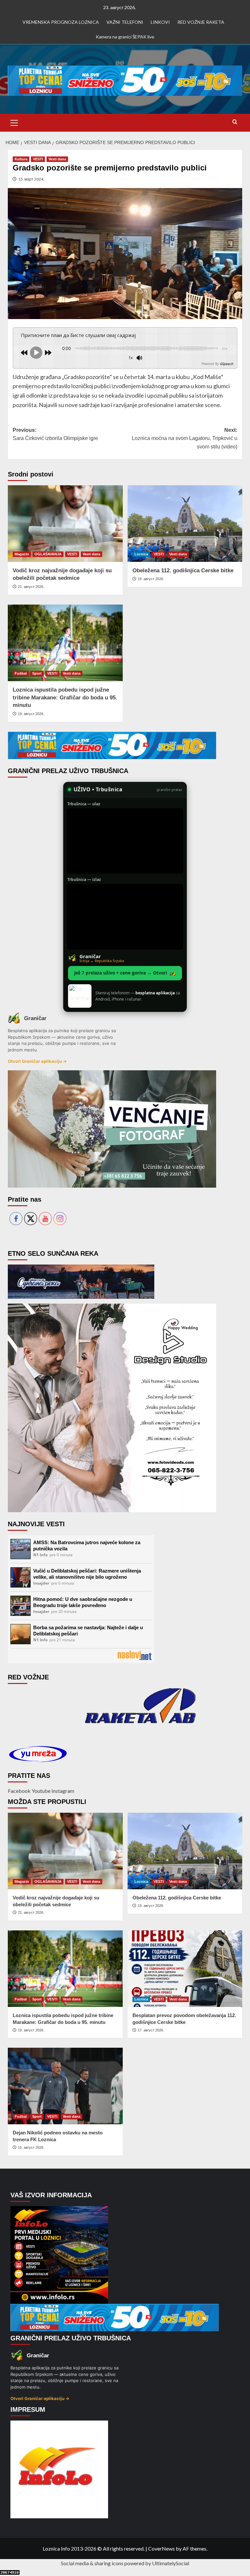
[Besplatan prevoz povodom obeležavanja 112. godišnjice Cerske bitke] (185, 1969)
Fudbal (21, 673)
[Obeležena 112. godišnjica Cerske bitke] (185, 524)
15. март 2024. (31, 179)
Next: (185, 438)
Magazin (22, 554)
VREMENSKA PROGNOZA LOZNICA (61, 22)
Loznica (141, 554)
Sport (37, 673)
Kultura (21, 159)
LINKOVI (160, 22)
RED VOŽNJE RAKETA (201, 22)
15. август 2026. (31, 2147)
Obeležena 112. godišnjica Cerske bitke (183, 571)
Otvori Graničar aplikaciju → (37, 1061)
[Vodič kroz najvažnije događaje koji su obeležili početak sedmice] (65, 524)
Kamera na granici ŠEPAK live (125, 37)
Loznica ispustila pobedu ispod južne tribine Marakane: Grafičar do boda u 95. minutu (65, 698)
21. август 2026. (31, 587)
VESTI (38, 159)
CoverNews (161, 2548)
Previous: (55, 434)
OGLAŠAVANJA (48, 554)
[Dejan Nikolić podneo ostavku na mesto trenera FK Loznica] (65, 2086)
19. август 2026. (151, 579)
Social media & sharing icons (93, 2563)
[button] (14, 122)
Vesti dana (57, 159)
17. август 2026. (151, 2030)
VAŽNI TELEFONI (125, 22)
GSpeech (226, 364)
